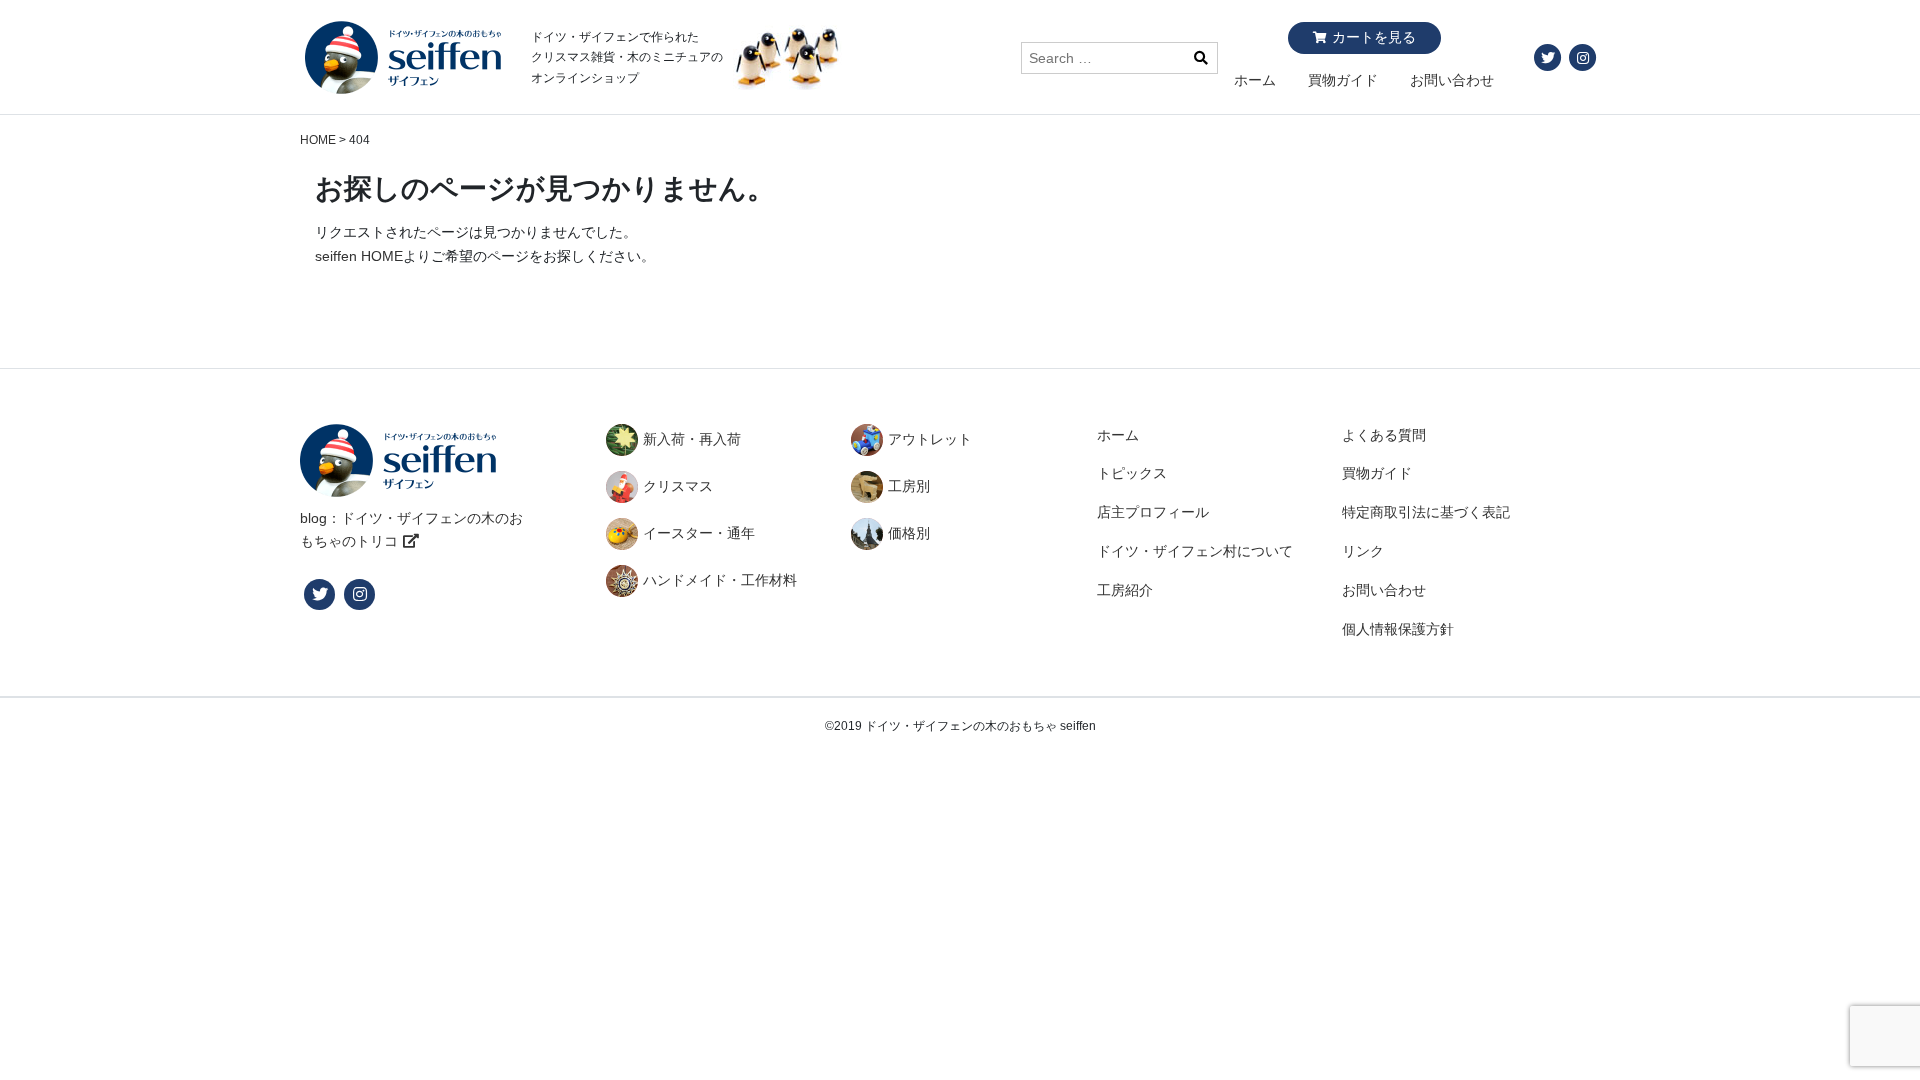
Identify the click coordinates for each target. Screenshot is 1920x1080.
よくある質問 (1384, 435)
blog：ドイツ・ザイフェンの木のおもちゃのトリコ (411, 530)
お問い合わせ (1452, 80)
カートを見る (1374, 37)
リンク (1363, 551)
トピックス (1132, 473)
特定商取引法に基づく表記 (1426, 512)
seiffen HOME (359, 256)
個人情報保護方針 (1398, 629)
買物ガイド (1343, 80)
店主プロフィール (1153, 512)
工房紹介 (1125, 590)
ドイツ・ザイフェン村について (1195, 551)
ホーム (1255, 80)
